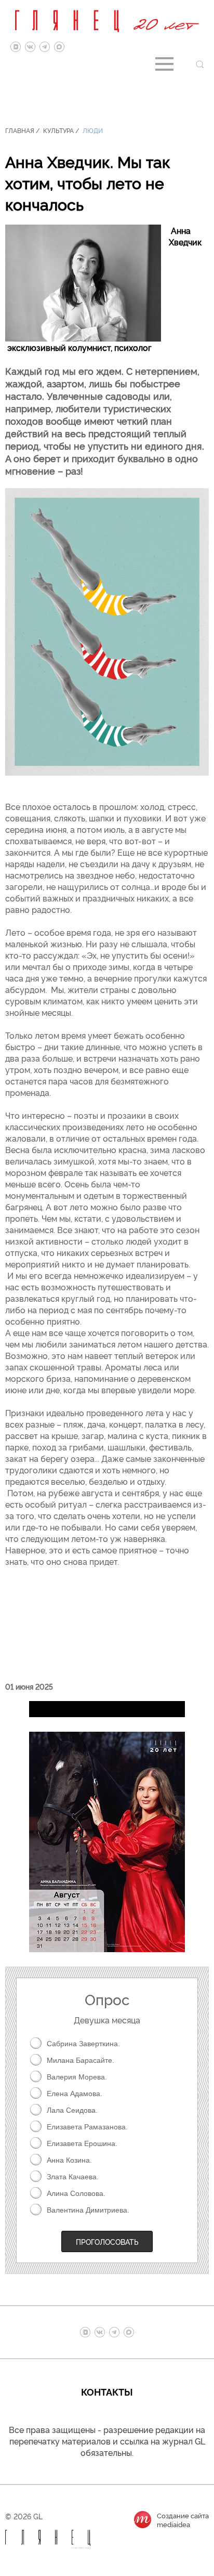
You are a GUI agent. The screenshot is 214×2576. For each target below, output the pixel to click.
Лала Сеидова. (72, 2110)
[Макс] (59, 47)
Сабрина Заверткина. (83, 2044)
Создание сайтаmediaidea (183, 2520)
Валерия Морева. (77, 2077)
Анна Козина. (69, 2160)
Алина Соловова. (76, 2193)
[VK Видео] (16, 47)
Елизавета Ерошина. (82, 2143)
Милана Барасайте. (81, 2060)
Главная (20, 130)
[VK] (30, 47)
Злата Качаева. (73, 2177)
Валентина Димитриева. (88, 2210)
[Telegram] (45, 47)
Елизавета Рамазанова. (87, 2127)
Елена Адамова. (75, 2094)
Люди (93, 130)
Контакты (107, 2391)
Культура (58, 130)
